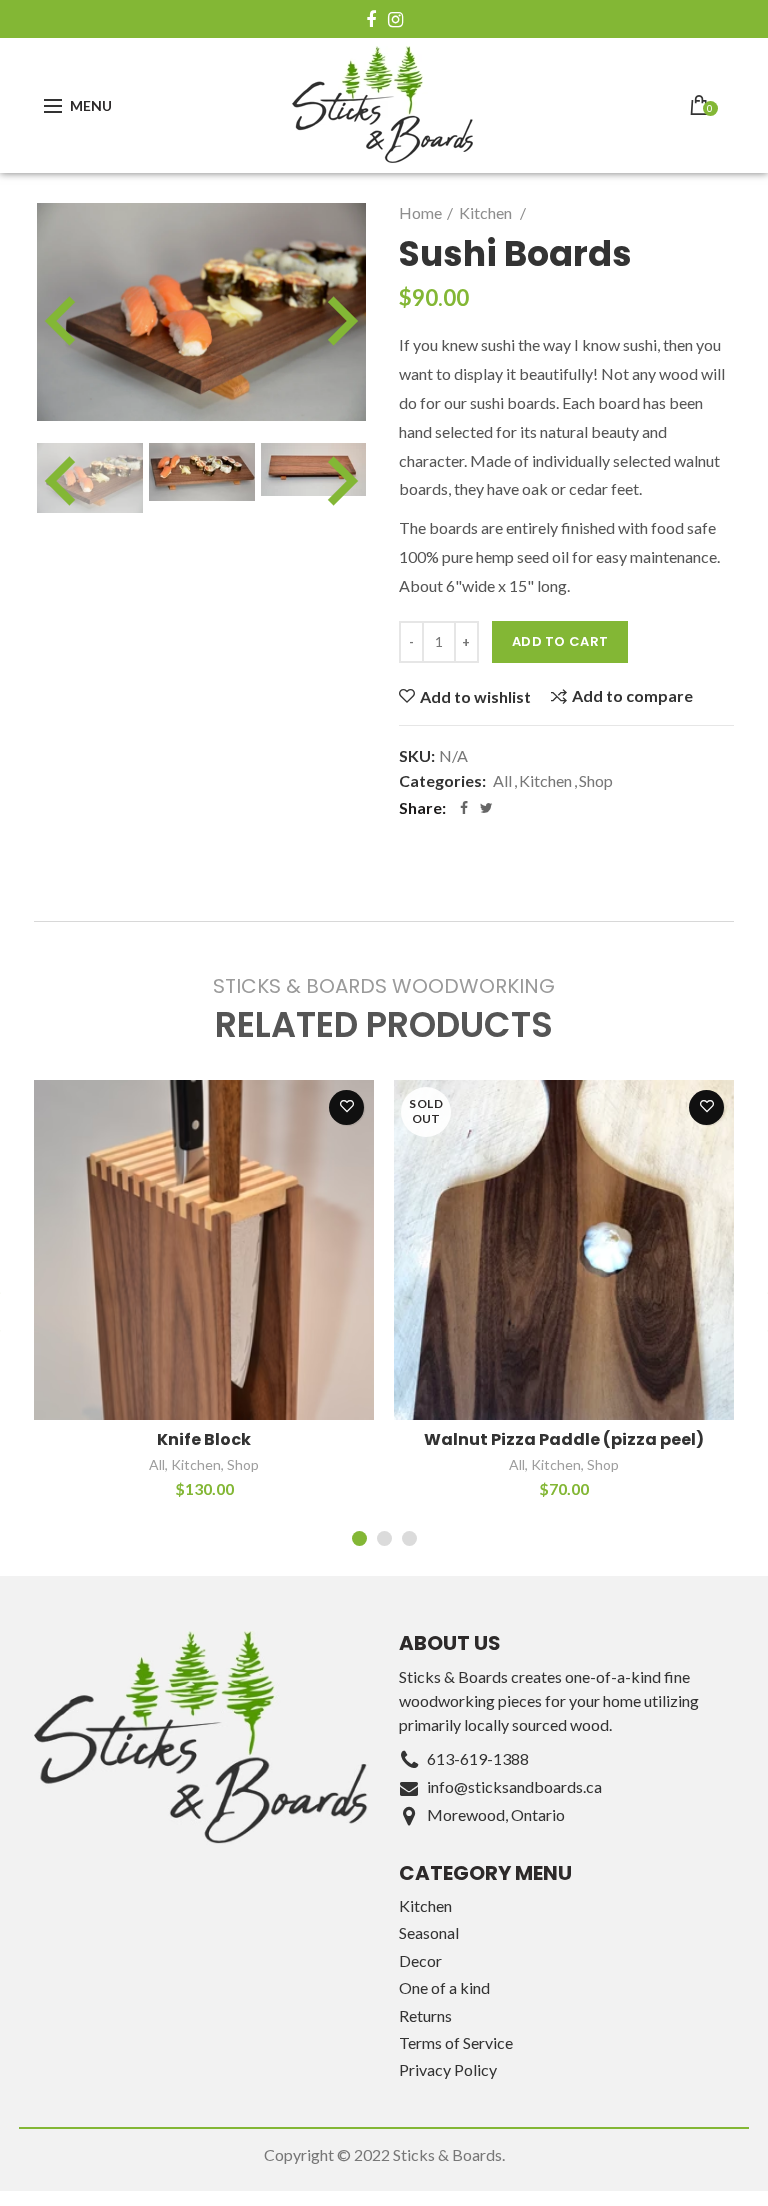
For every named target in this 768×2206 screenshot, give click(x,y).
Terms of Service (456, 2042)
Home (420, 212)
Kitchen (487, 212)
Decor (420, 1960)
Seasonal (429, 1932)
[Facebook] (464, 808)
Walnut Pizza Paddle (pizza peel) (564, 1440)
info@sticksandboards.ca (514, 1786)
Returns (425, 2015)
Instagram (395, 20)
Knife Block (204, 1440)
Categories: (442, 780)
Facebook (371, 20)
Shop (596, 780)
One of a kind (444, 1987)
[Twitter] (486, 808)
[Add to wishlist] (346, 1107)
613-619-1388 (478, 1758)
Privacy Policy (448, 2069)
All (502, 780)
